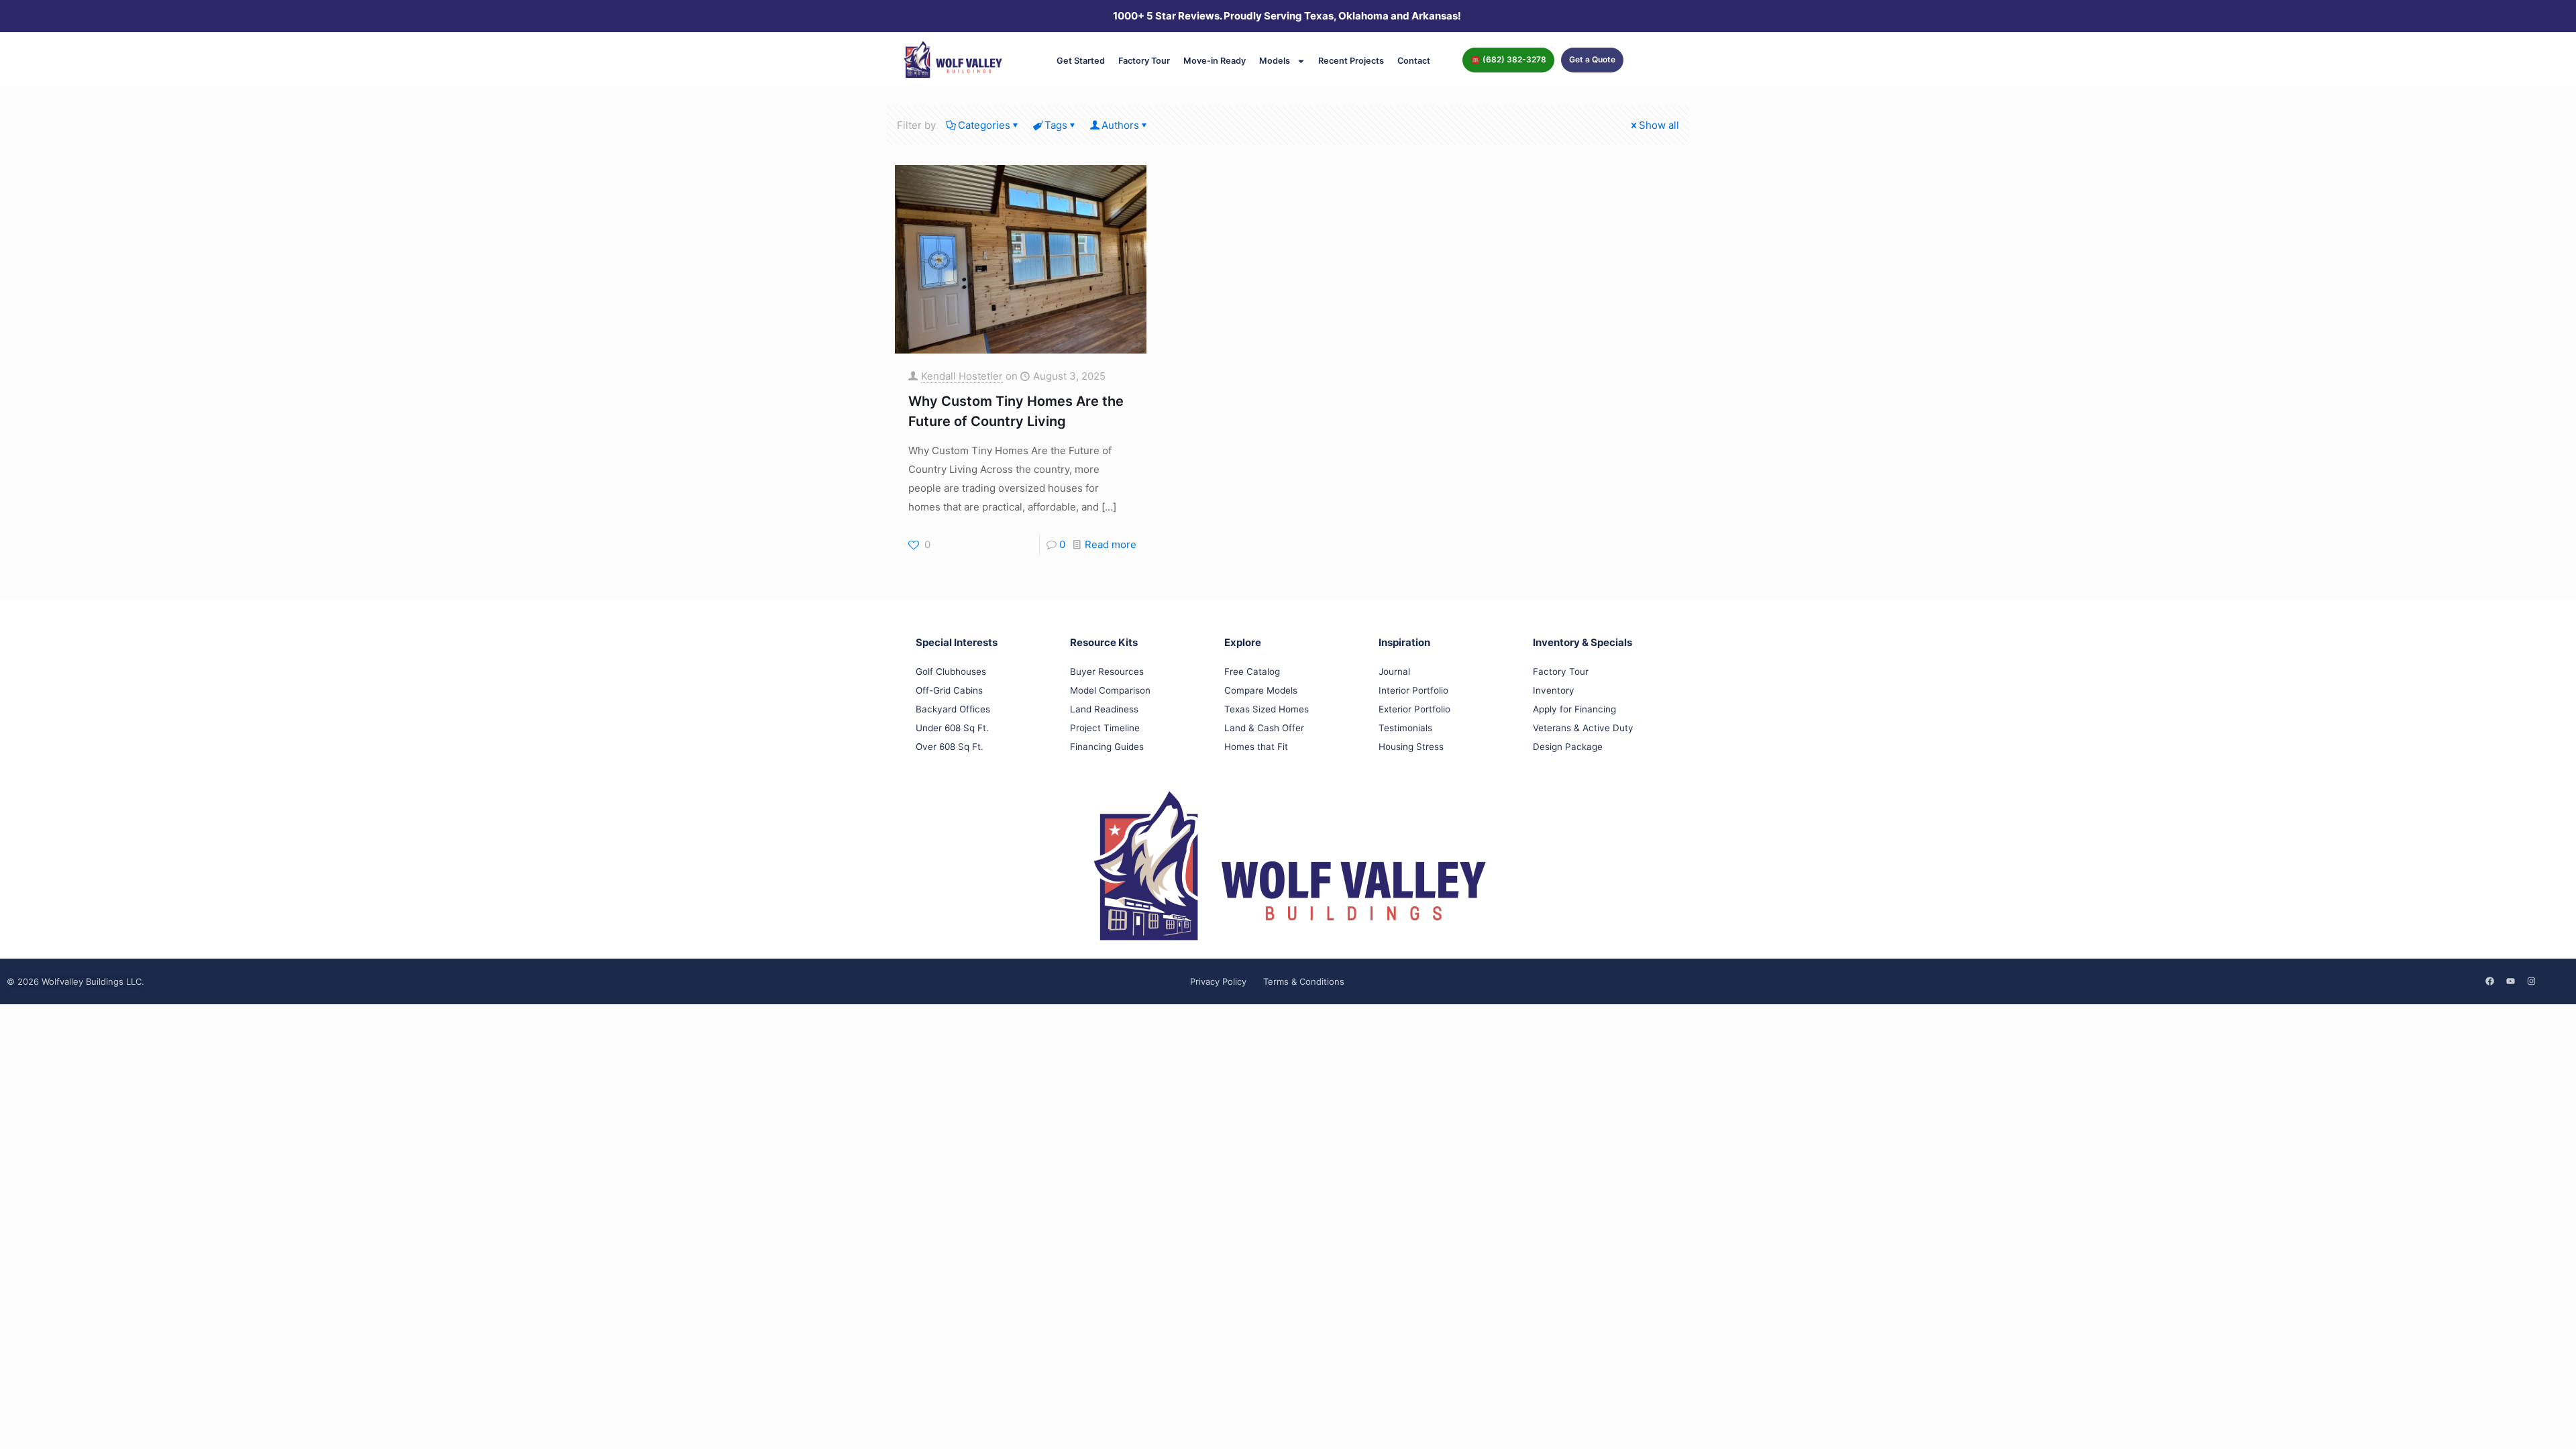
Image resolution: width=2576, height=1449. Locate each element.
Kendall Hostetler (962, 376)
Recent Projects (1351, 61)
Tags (1056, 125)
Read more (1111, 544)
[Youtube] (2510, 981)
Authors (1120, 125)
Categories (984, 125)
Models (1275, 61)
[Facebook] (2489, 981)
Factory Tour (1144, 61)
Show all (1659, 125)
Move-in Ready (1215, 61)
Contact (1414, 61)
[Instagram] (2531, 981)
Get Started (1081, 61)
